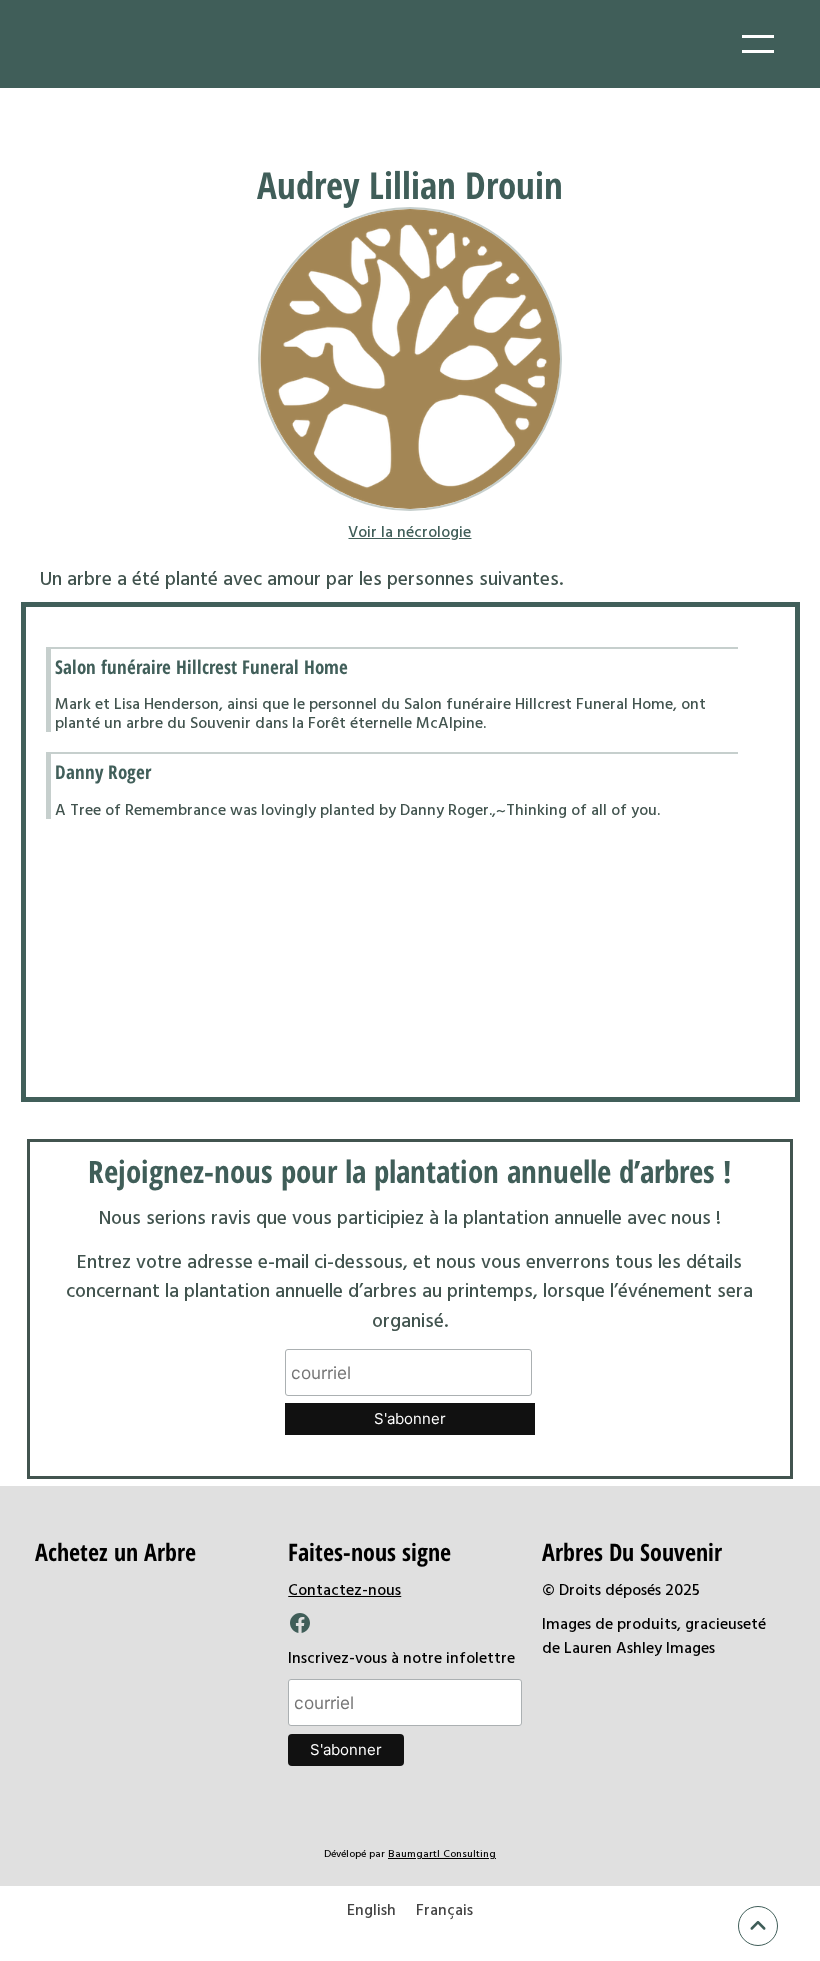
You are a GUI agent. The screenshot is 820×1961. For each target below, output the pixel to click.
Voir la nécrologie (409, 531)
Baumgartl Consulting (442, 1853)
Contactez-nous (344, 1589)
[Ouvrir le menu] (758, 44)
